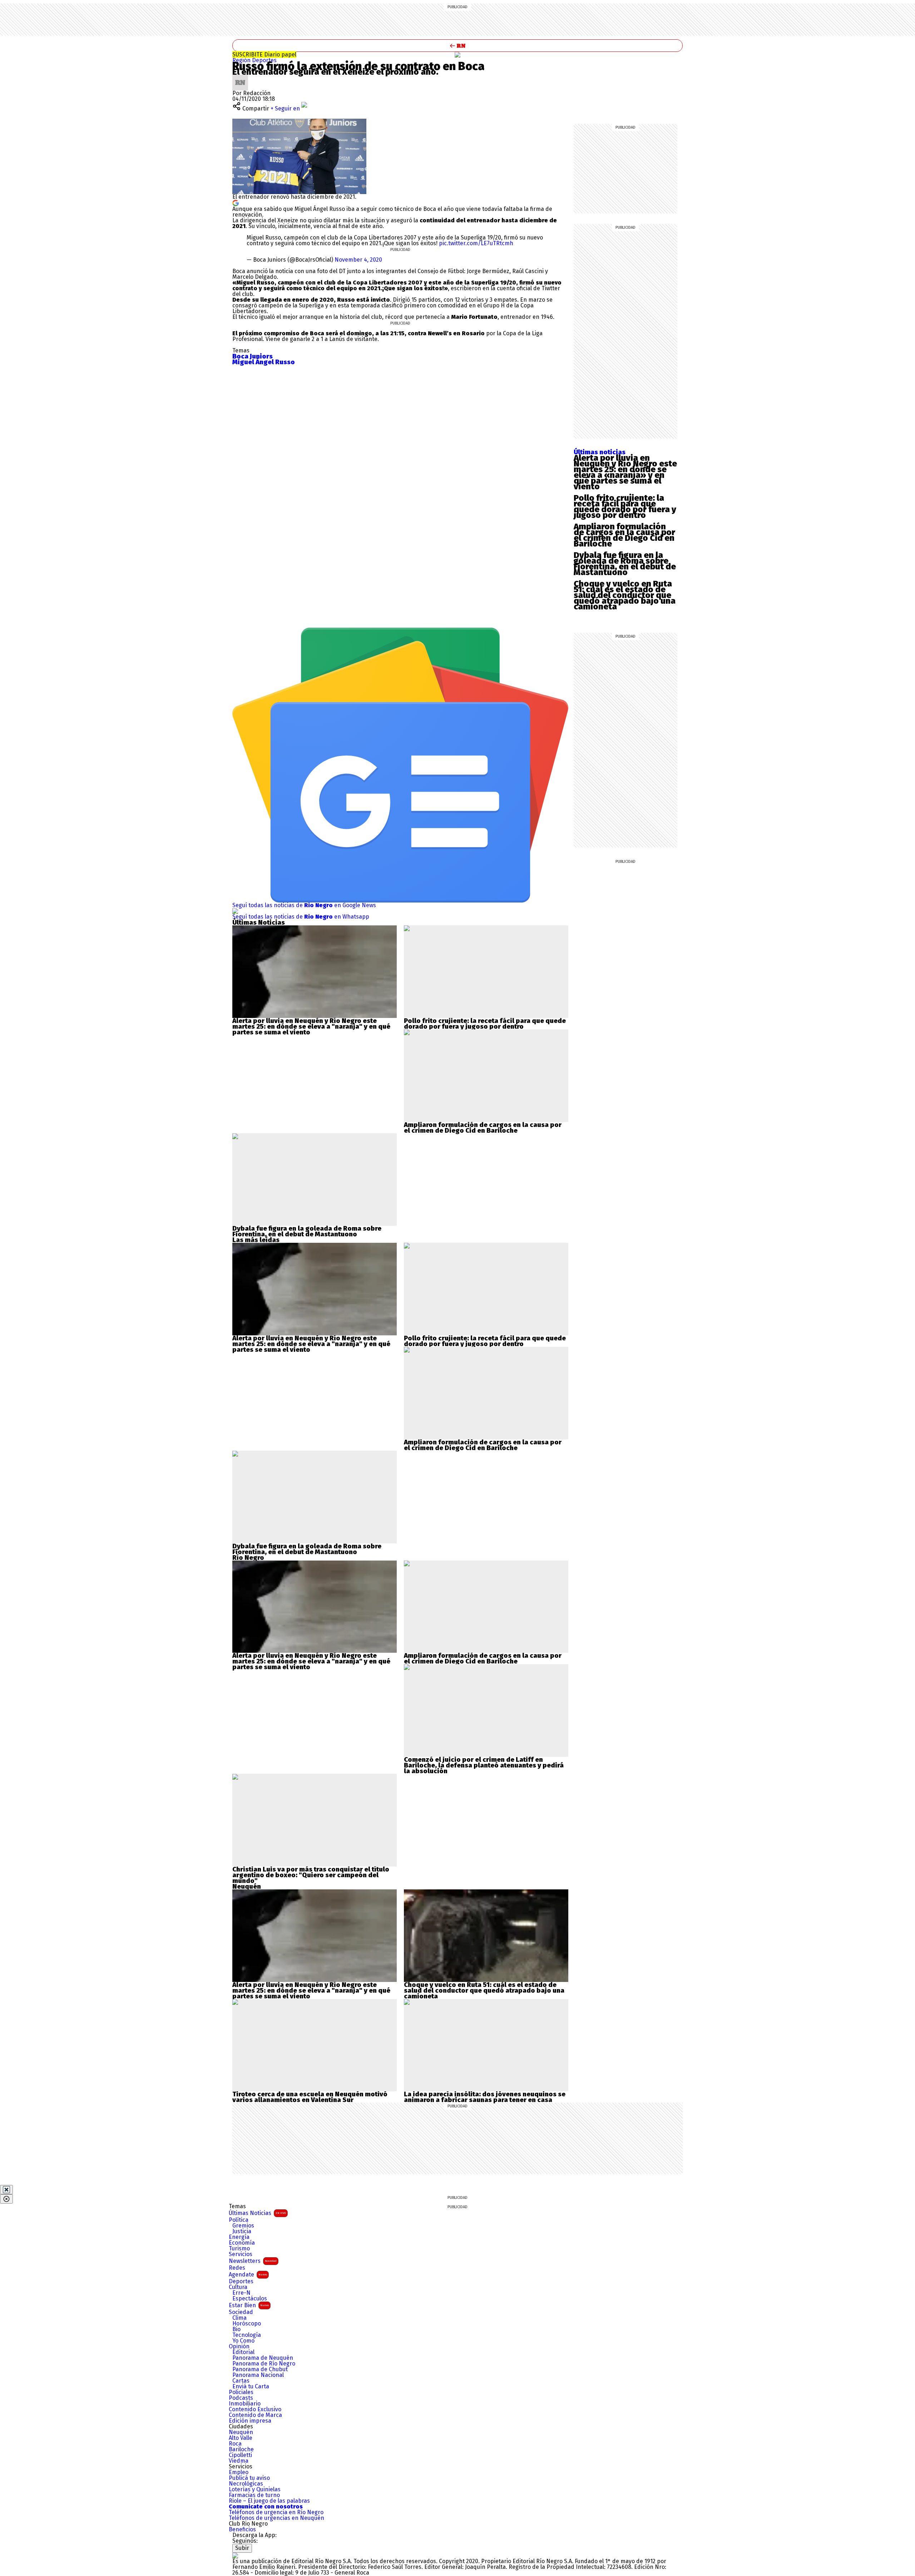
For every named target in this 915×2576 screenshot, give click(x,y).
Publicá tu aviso (249, 2478)
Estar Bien (249, 2305)
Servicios (241, 2254)
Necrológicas (246, 2484)
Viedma (239, 2461)
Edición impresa (250, 2421)
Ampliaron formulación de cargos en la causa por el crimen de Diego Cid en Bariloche (624, 535)
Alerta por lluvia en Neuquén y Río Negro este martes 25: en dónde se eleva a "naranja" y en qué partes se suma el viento (311, 1027)
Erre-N (241, 2293)
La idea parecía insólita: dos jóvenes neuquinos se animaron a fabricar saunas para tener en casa (485, 2097)
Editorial (243, 2352)
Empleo (239, 2472)
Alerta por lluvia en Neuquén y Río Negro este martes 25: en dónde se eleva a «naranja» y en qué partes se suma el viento (625, 472)
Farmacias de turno (254, 2495)
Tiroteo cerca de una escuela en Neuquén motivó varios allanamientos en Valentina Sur (310, 2097)
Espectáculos (250, 2299)
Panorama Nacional (258, 2375)
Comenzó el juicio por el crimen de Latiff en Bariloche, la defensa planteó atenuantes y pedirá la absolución (484, 1765)
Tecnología (247, 2335)
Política (239, 2220)
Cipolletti (240, 2455)
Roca (235, 2444)
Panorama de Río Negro (264, 2364)
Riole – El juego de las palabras (269, 2501)
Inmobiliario (245, 2404)
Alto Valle (241, 2438)
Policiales (241, 2392)
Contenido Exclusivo (255, 2409)
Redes (237, 2268)
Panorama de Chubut (260, 2369)
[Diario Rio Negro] (235, 2555)
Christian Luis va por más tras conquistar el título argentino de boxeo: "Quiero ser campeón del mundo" (311, 1875)
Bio (236, 2329)
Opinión (239, 2347)
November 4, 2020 (358, 260)
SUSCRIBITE (264, 55)
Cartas (241, 2381)
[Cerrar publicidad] (6, 2190)
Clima (239, 2318)
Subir (242, 2548)
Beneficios (242, 2530)
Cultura (238, 2287)
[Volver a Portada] (457, 46)
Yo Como (243, 2341)
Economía (242, 2243)
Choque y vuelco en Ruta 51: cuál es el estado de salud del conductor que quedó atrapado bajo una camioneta (625, 595)
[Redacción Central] (240, 77)
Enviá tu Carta (251, 2387)
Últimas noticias (600, 452)
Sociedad (241, 2312)
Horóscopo (247, 2324)
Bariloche (241, 2449)
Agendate (248, 2275)
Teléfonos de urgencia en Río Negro (276, 2512)
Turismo (239, 2249)
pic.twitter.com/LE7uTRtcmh (476, 243)
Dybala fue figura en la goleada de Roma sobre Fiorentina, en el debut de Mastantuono (625, 564)
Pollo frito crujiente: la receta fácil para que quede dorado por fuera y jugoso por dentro (625, 506)
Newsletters (253, 2261)
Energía (239, 2237)
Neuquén (241, 2432)
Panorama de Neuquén (263, 2358)
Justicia (242, 2231)
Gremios (243, 2226)
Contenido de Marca (255, 2415)
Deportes (264, 60)
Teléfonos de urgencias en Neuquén (276, 2518)
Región (242, 60)
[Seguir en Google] (236, 202)
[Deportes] (457, 55)
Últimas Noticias (257, 2213)
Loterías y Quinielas (255, 2490)
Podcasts (241, 2398)
